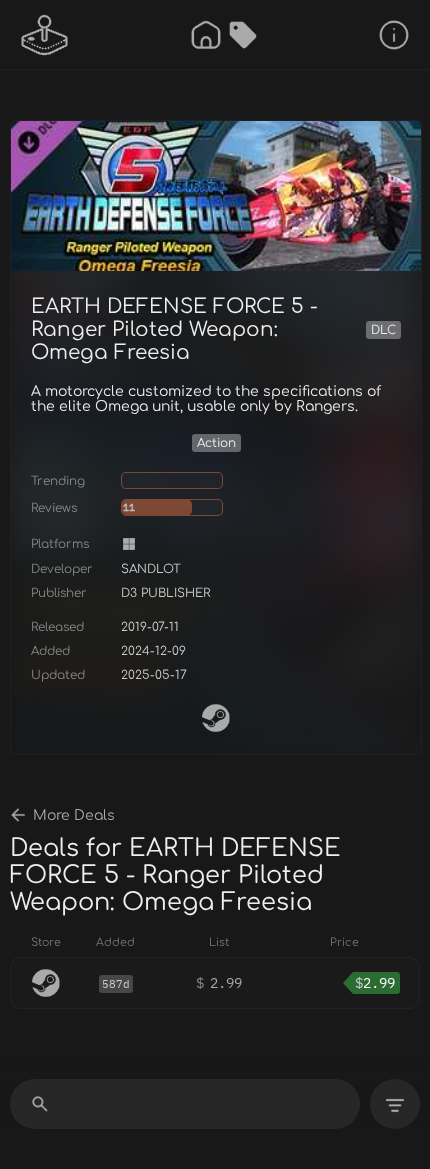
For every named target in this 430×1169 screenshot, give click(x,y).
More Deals (74, 815)
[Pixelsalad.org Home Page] (45, 35)
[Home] (206, 35)
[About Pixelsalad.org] (394, 35)
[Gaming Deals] (243, 35)
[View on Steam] (216, 718)
